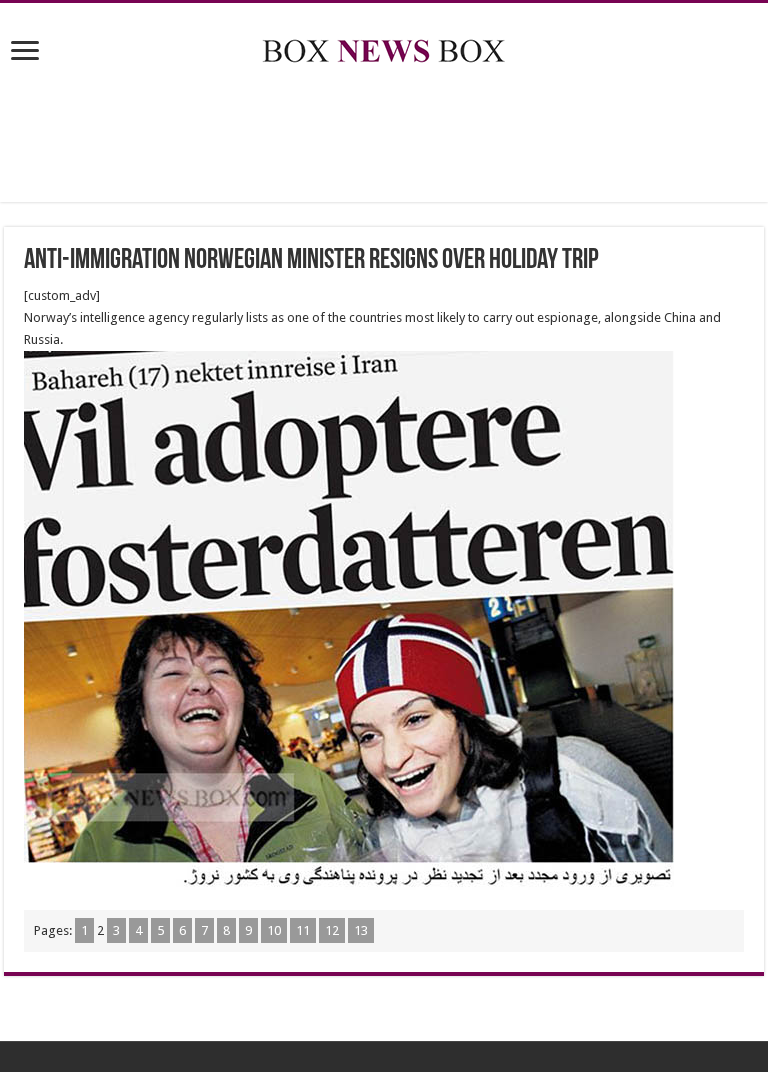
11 (303, 930)
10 (274, 930)
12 (332, 930)
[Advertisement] (384, 137)
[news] (384, 47)
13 (361, 930)
